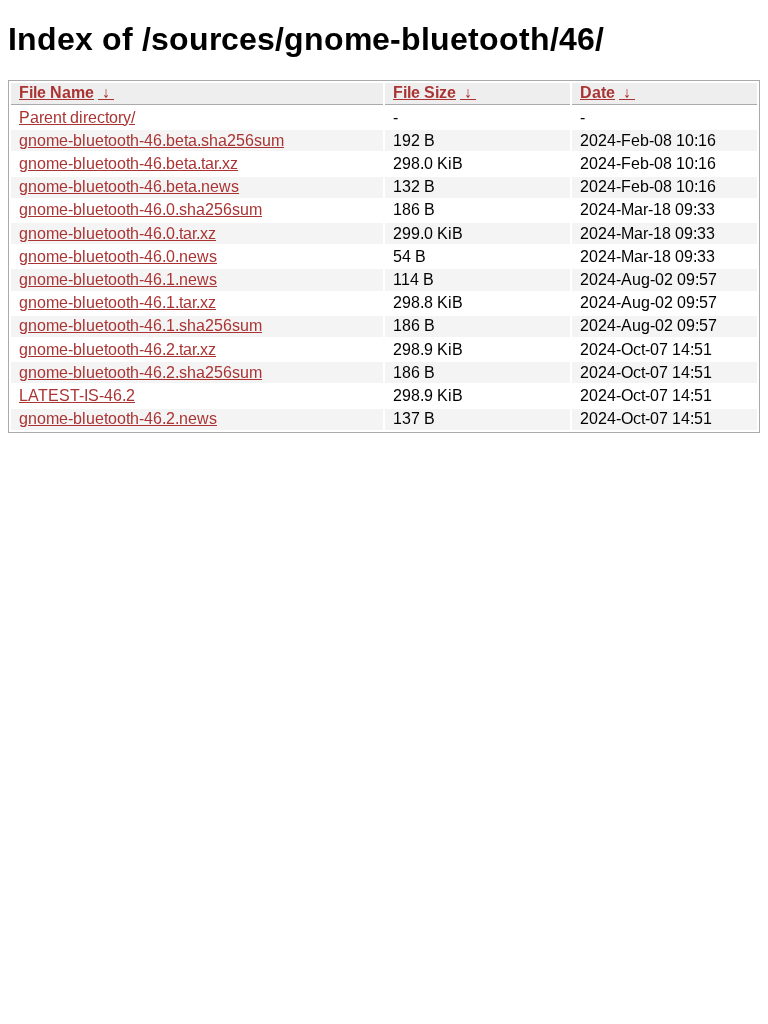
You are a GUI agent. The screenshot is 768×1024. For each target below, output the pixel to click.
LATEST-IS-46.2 (77, 395)
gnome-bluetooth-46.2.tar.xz (117, 349)
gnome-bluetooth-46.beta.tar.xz (128, 163)
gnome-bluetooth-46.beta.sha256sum (151, 140)
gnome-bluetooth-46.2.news (118, 418)
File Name (56, 92)
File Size (424, 92)
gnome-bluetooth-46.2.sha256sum (140, 372)
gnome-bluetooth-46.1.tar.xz (117, 302)
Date (597, 92)
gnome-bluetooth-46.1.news (118, 279)
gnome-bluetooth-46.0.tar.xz (117, 233)
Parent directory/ (77, 117)
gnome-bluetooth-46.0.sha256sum (140, 209)
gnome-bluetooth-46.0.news (118, 256)
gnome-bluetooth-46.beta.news (129, 186)
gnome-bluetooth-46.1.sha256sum (140, 325)
